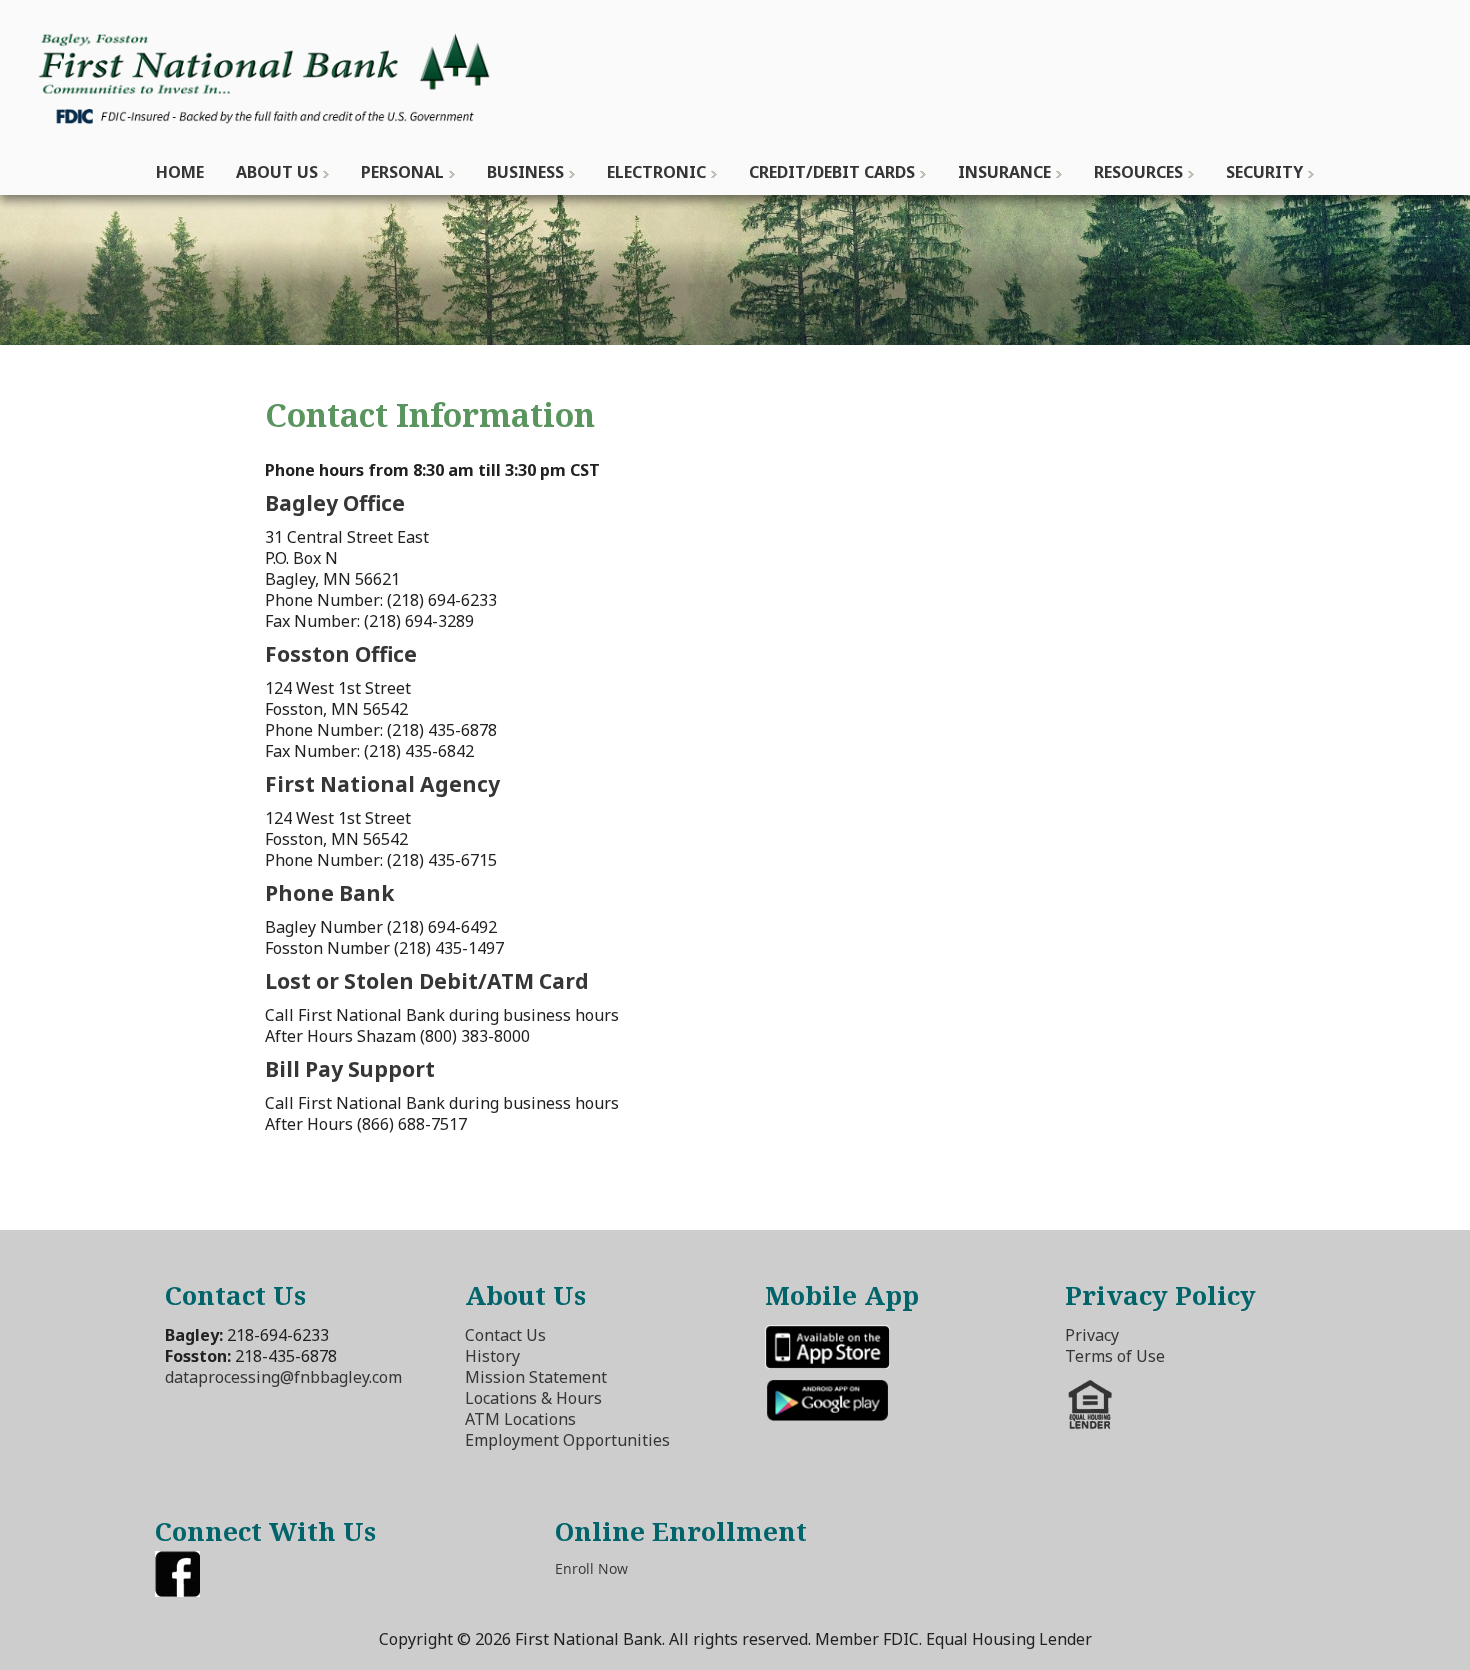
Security (1264, 172)
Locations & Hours (533, 1398)
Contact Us (505, 1335)
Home (180, 172)
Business (525, 172)
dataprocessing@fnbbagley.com (283, 1377)
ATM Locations (520, 1419)
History (492, 1356)
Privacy (1092, 1335)
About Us (277, 172)
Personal (402, 172)
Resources (1138, 172)
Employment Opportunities (567, 1440)
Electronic (656, 172)
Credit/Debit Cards (832, 172)
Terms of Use (1115, 1356)
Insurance (1004, 172)
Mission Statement (536, 1377)
